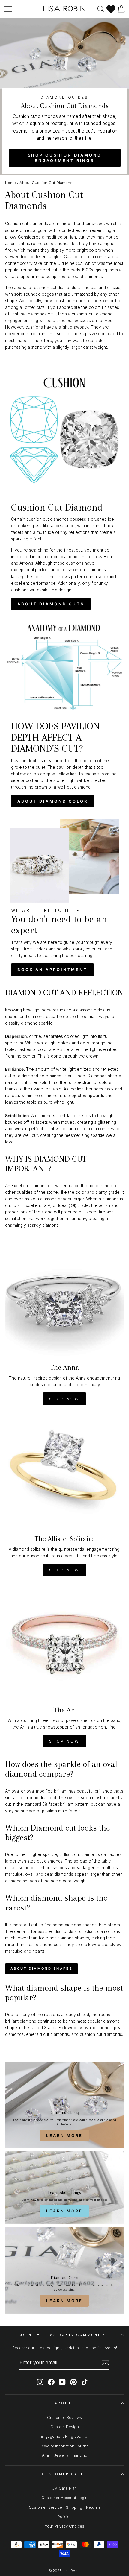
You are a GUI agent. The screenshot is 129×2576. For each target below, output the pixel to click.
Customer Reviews (64, 2418)
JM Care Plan (64, 2488)
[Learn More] (64, 2105)
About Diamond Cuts (51, 604)
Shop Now (64, 1399)
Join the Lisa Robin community (63, 2335)
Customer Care (63, 2474)
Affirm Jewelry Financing (65, 2455)
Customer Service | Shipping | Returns (65, 2507)
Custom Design (65, 2427)
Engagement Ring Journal (64, 2436)
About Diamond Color (53, 801)
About (63, 2403)
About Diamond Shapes (42, 1969)
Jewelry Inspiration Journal (64, 2446)
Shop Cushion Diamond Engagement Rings (65, 158)
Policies (65, 2517)
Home (10, 183)
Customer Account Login (64, 2498)
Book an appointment (52, 970)
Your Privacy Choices (64, 2526)
